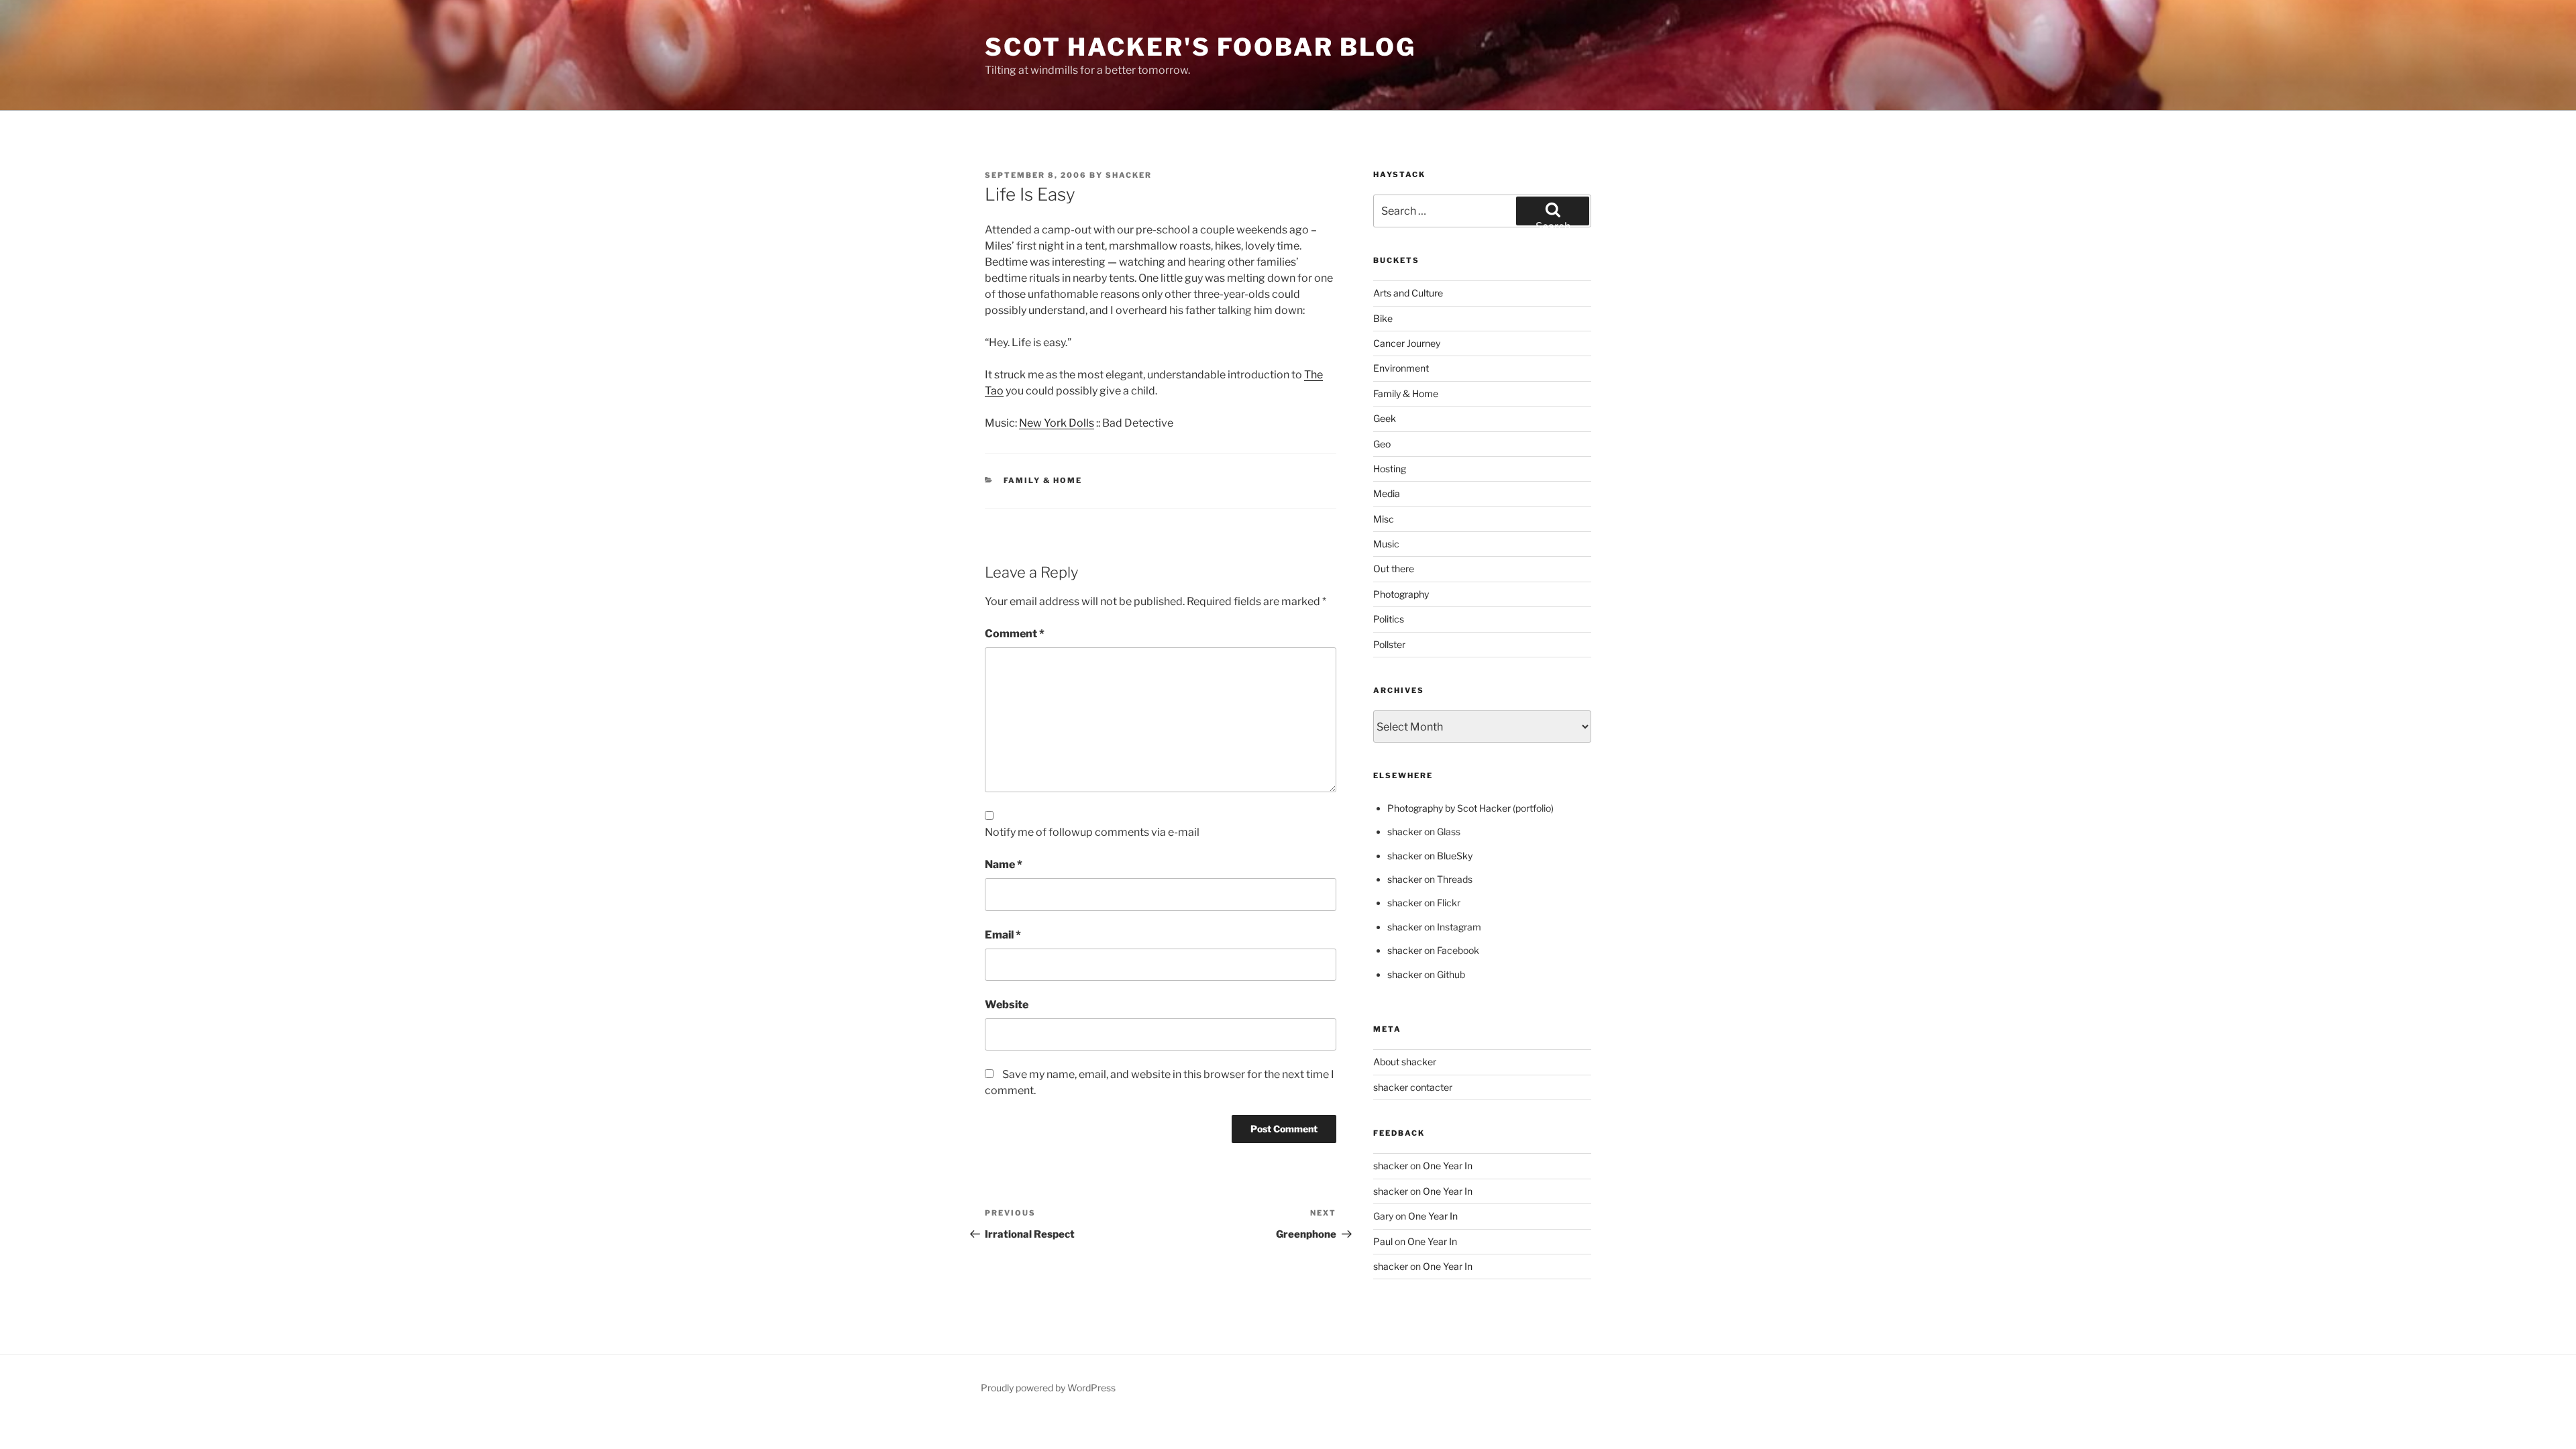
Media (1387, 493)
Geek (1385, 418)
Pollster (1389, 644)
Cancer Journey (1407, 343)
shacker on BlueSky (1430, 856)
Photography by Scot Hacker (1449, 808)
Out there (1394, 569)
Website (1007, 1005)
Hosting (1390, 469)
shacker (1129, 175)
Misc (1384, 519)
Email (1003, 935)
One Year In (1448, 1166)
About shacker (1405, 1062)
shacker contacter (1413, 1087)
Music (1386, 544)
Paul (1383, 1241)
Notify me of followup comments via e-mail (1092, 832)
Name (1004, 864)
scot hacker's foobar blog (1200, 47)
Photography (1401, 594)
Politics (1389, 619)
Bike (1383, 318)
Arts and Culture (1408, 293)
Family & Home (1043, 480)
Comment (1015, 634)
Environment (1401, 368)
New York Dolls (1057, 423)
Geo (1382, 444)
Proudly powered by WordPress (1048, 1388)
